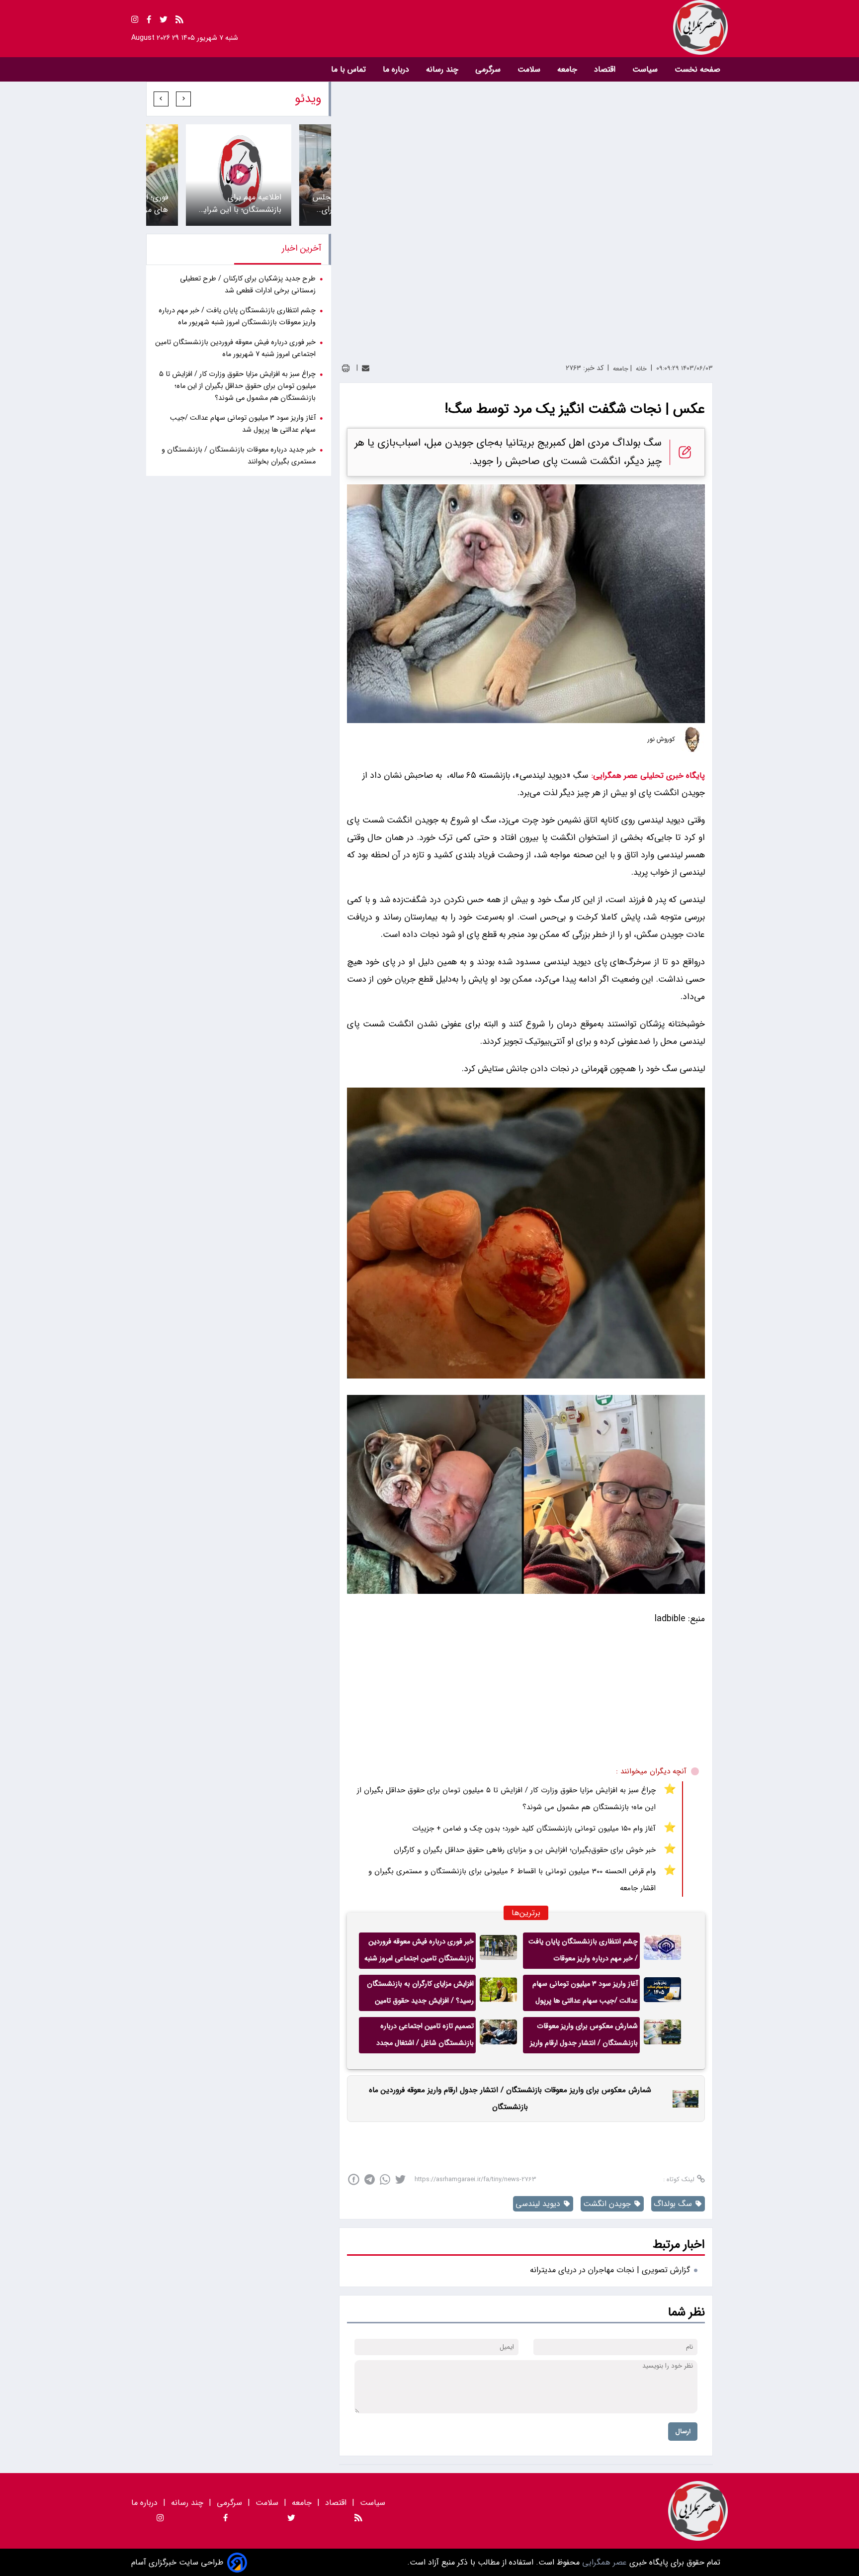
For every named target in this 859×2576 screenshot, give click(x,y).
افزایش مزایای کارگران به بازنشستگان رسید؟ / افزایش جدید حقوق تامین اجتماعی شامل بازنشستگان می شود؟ (420, 1995)
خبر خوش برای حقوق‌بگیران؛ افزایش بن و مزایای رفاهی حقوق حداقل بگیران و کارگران (525, 1850)
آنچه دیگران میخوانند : (651, 1771)
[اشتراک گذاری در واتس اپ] (385, 2179)
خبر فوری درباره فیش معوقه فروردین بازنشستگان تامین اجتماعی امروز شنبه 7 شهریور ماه (419, 1952)
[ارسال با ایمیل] (366, 368)
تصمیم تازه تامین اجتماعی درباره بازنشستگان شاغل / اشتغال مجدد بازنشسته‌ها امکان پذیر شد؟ (425, 2037)
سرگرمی (489, 69)
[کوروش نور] (692, 739)
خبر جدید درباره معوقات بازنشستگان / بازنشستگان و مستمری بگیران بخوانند (239, 456)
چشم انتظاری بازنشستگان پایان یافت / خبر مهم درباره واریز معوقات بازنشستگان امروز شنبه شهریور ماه (583, 1952)
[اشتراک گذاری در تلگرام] (370, 2179)
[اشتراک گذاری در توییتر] (400, 2179)
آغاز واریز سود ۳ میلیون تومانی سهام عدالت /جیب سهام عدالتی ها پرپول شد (585, 1995)
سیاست (646, 69)
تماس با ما (350, 69)
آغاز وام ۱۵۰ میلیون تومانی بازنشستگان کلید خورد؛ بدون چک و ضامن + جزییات (534, 1829)
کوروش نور (661, 739)
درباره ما (397, 69)
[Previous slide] (183, 99)
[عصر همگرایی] (579, 27)
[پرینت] (346, 368)
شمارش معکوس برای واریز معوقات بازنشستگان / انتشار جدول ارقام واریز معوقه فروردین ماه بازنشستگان (584, 2037)
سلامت (530, 69)
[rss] (179, 21)
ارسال (683, 2432)
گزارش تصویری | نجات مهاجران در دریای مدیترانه (610, 2270)
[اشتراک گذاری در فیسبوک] (354, 2179)
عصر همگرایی (603, 2562)
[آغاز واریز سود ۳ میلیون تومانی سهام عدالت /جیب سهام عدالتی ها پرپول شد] (662, 1993)
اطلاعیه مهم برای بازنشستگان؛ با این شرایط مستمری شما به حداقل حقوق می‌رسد (239, 203)
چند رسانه (443, 69)
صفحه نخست (697, 69)
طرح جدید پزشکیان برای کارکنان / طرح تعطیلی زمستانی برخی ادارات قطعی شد (248, 285)
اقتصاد (606, 69)
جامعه (568, 69)
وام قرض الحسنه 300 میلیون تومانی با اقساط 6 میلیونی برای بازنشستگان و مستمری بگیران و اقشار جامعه (512, 1880)
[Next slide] (161, 99)
